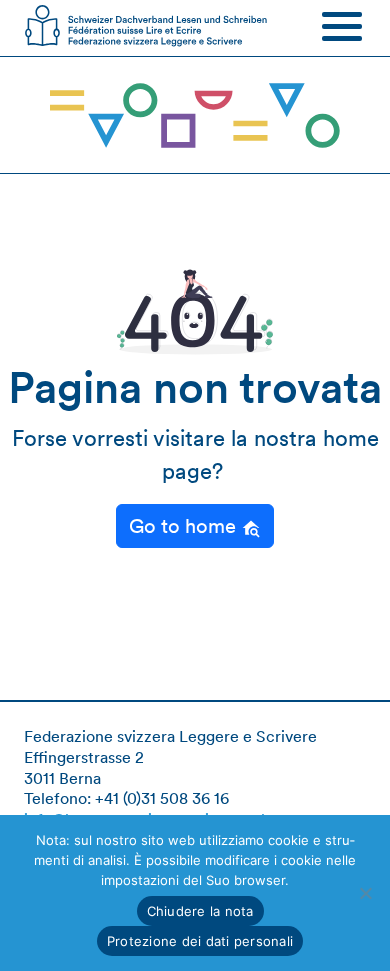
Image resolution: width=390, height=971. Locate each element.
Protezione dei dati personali (200, 941)
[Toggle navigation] (342, 26)
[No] (365, 893)
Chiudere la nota (200, 911)
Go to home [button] (185, 526)
